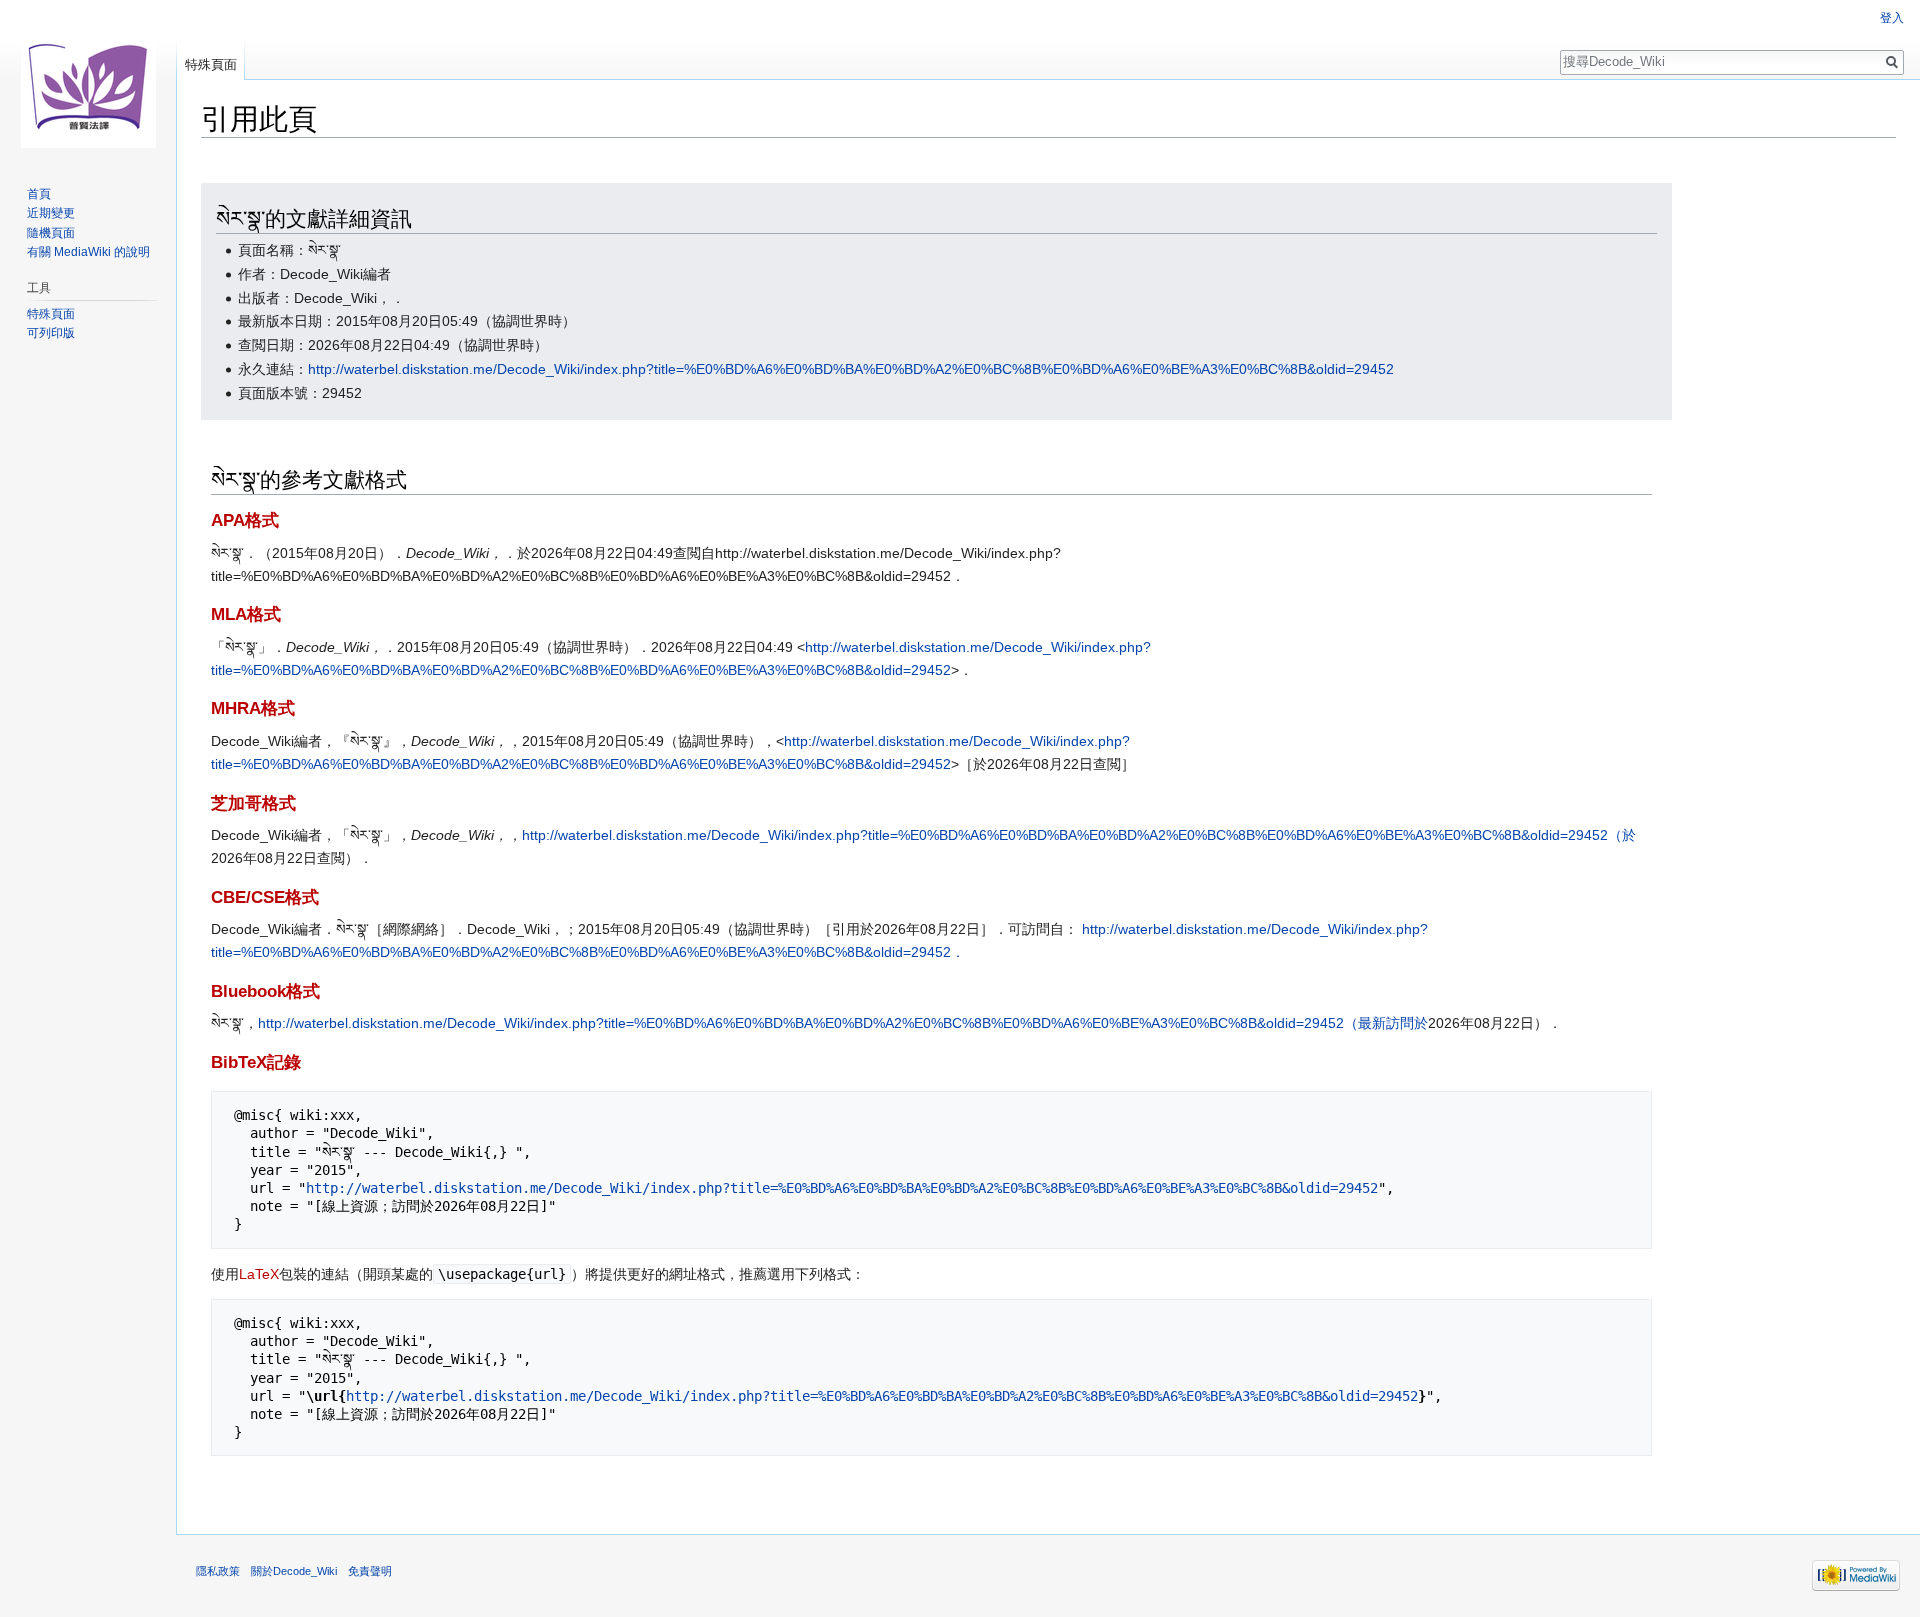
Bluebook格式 (265, 991)
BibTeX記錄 (256, 1062)
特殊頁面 (211, 64)
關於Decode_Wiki (294, 1571)
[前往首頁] (88, 80)
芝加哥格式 (253, 803)
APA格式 (245, 520)
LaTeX (259, 1274)
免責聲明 (370, 1571)
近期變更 (51, 213)
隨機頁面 (51, 233)
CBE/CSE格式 (265, 897)
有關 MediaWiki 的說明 (88, 252)
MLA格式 (246, 614)
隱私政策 (218, 1571)
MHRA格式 (253, 708)
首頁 (39, 194)
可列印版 (51, 333)
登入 (1892, 18)
